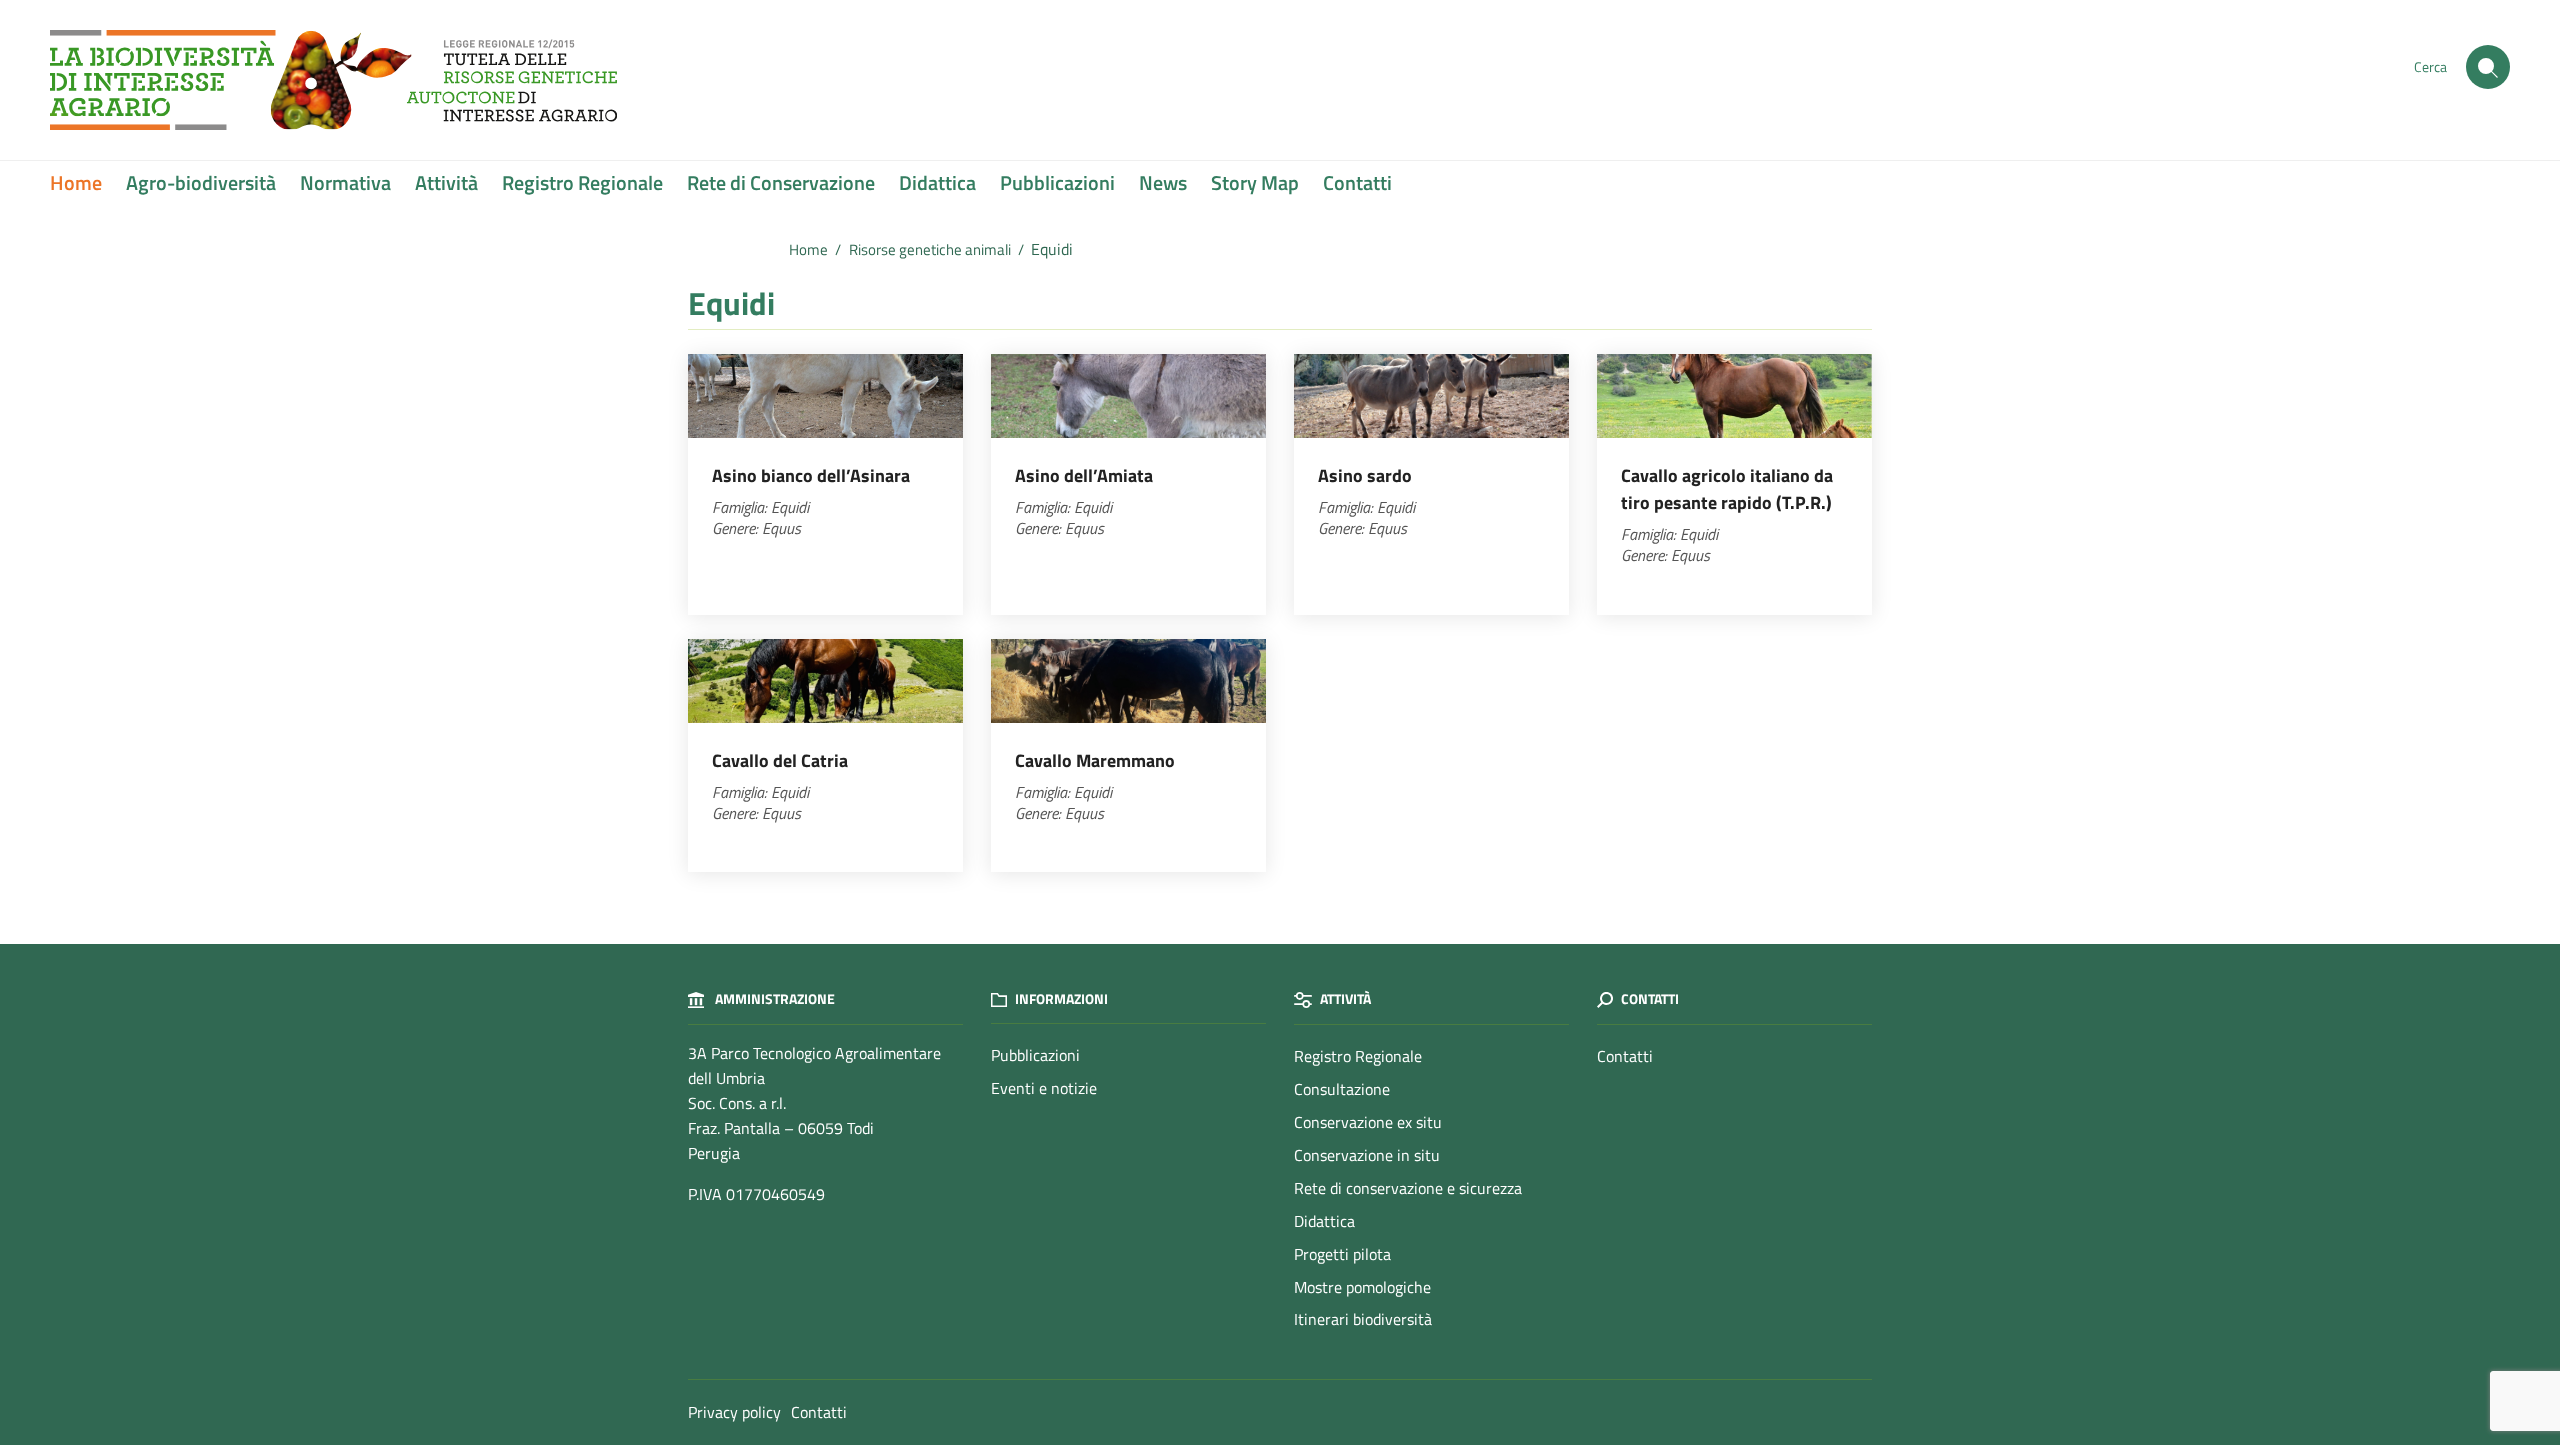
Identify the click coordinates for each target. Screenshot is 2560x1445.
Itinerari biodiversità (1363, 1319)
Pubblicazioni (1057, 183)
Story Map (1255, 183)
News (1163, 183)
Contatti (1357, 183)
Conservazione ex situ (1368, 1122)
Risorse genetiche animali (930, 249)
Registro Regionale (582, 183)
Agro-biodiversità (201, 183)
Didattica (937, 183)
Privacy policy (734, 1412)
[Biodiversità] (333, 78)
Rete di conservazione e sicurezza (1408, 1188)
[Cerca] (2488, 67)
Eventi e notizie (1044, 1088)
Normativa (345, 183)
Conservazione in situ (1367, 1155)
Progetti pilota (1342, 1254)
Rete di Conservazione (781, 183)
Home (76, 183)
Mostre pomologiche (1362, 1287)
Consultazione (1342, 1089)
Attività (446, 183)
